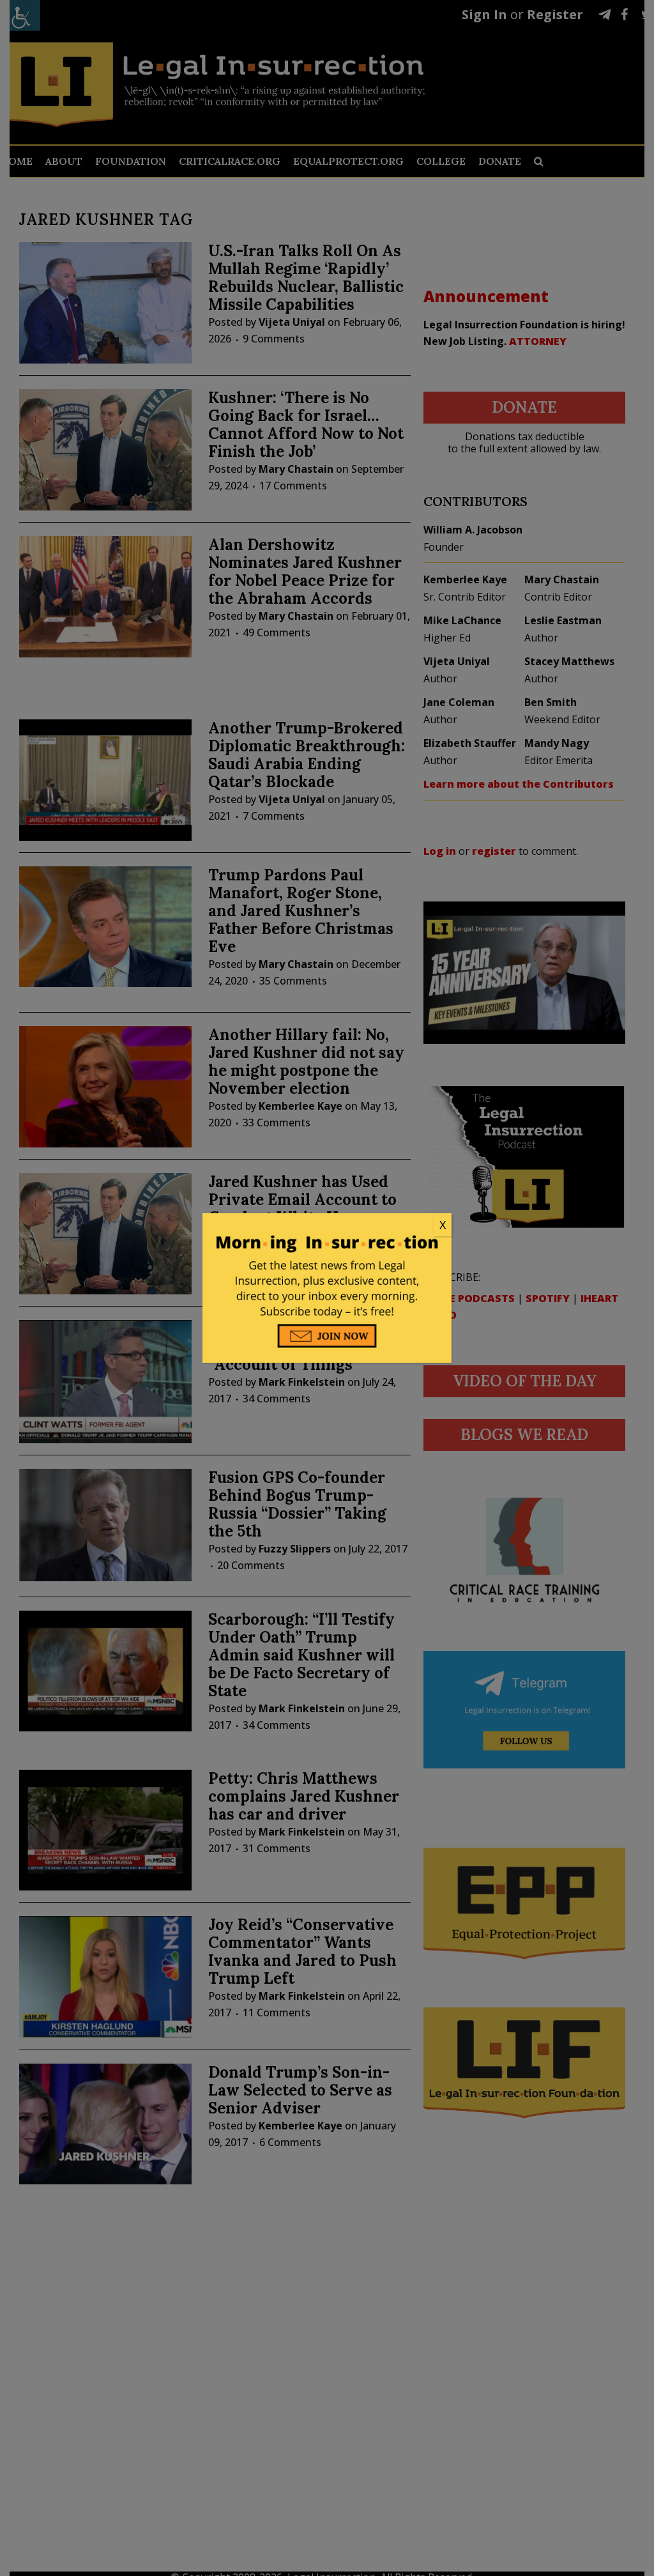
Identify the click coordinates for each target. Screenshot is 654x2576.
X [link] (443, 1225)
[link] (327, 1225)
